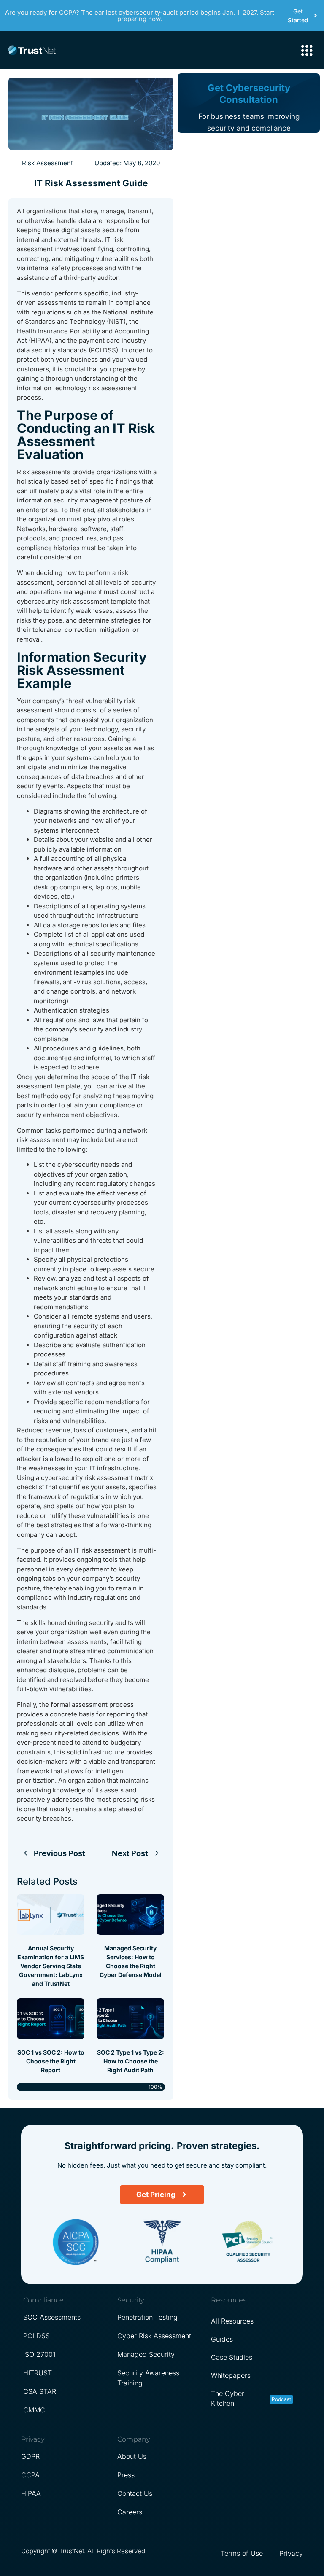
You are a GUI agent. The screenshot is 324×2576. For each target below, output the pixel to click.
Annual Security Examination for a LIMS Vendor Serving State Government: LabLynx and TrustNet (51, 1966)
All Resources (232, 2321)
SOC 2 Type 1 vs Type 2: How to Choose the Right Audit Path (131, 2061)
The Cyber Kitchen (228, 2398)
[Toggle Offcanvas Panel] (307, 51)
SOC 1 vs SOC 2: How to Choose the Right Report (51, 2061)
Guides (222, 2339)
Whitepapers (231, 2375)
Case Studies (232, 2357)
